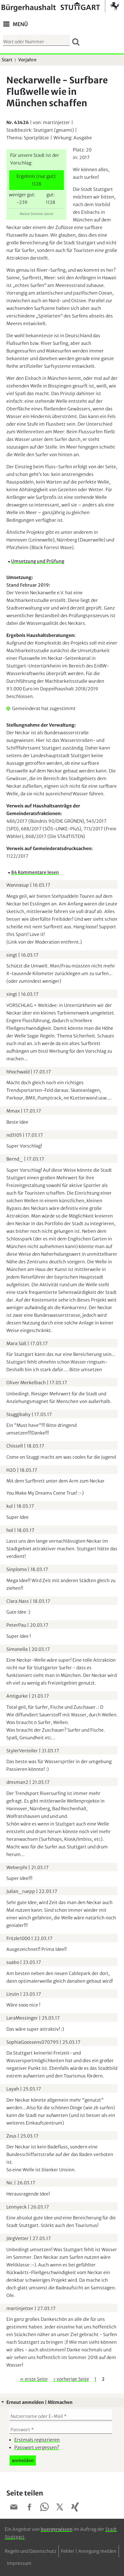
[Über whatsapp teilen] (45, 2508)
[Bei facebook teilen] (29, 2508)
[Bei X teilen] (60, 2508)
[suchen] (76, 42)
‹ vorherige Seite (71, 2379)
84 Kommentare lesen (35, 872)
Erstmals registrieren (37, 2440)
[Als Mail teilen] (14, 2508)
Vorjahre (27, 60)
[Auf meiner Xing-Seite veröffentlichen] (75, 2508)
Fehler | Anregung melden (89, 2551)
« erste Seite (34, 2379)
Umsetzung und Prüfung (38, 561)
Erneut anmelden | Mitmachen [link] (39, 2402)
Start (7, 60)
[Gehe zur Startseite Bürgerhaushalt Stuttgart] (60, 6)
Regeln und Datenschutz (31, 2551)
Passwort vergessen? (37, 2447)
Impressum (19, 2563)
